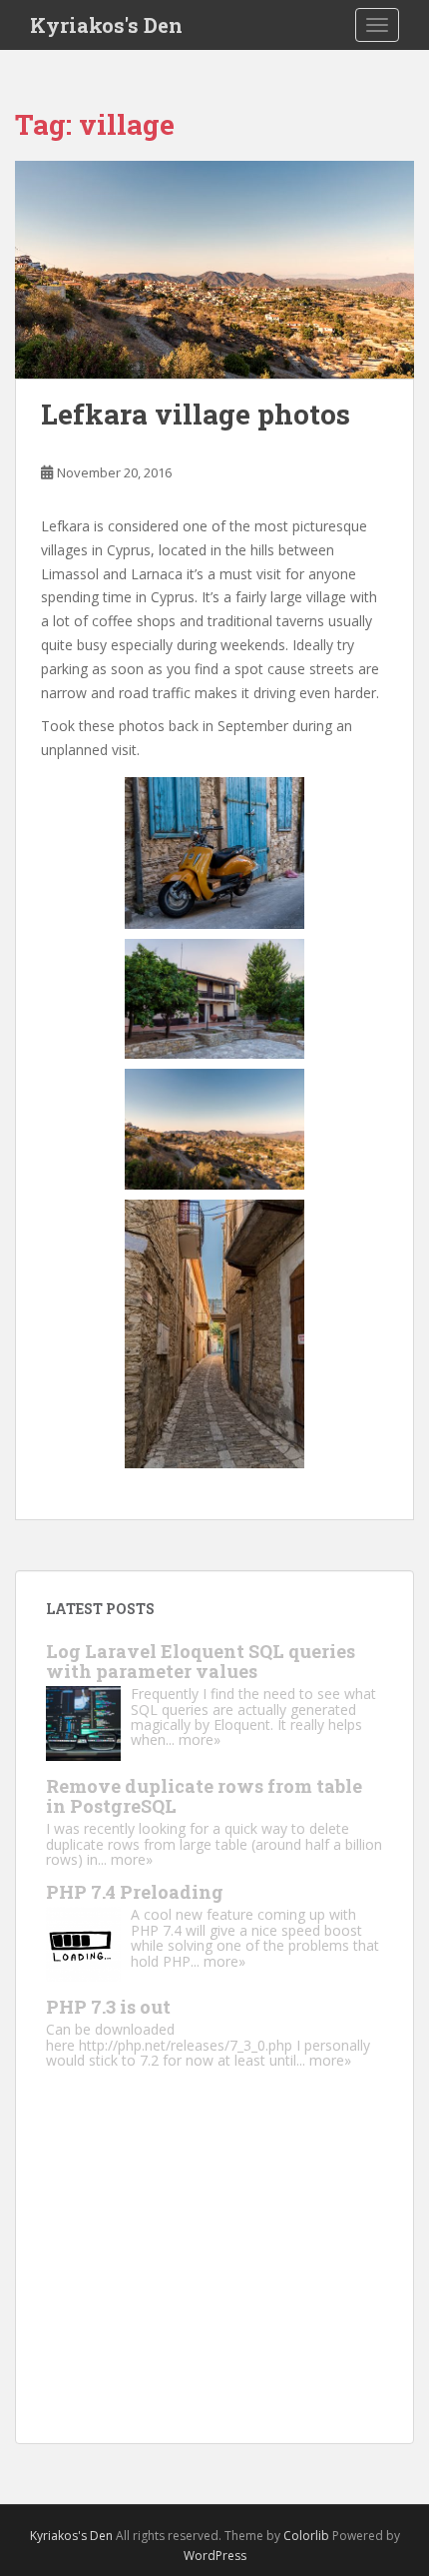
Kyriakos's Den (106, 25)
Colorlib (306, 2536)
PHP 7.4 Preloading (135, 1892)
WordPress (215, 2556)
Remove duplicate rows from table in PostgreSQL (204, 1796)
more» (200, 1739)
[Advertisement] (214, 2273)
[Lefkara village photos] (214, 270)
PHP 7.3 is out (108, 2007)
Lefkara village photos (196, 414)
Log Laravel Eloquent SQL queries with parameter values (201, 1661)
